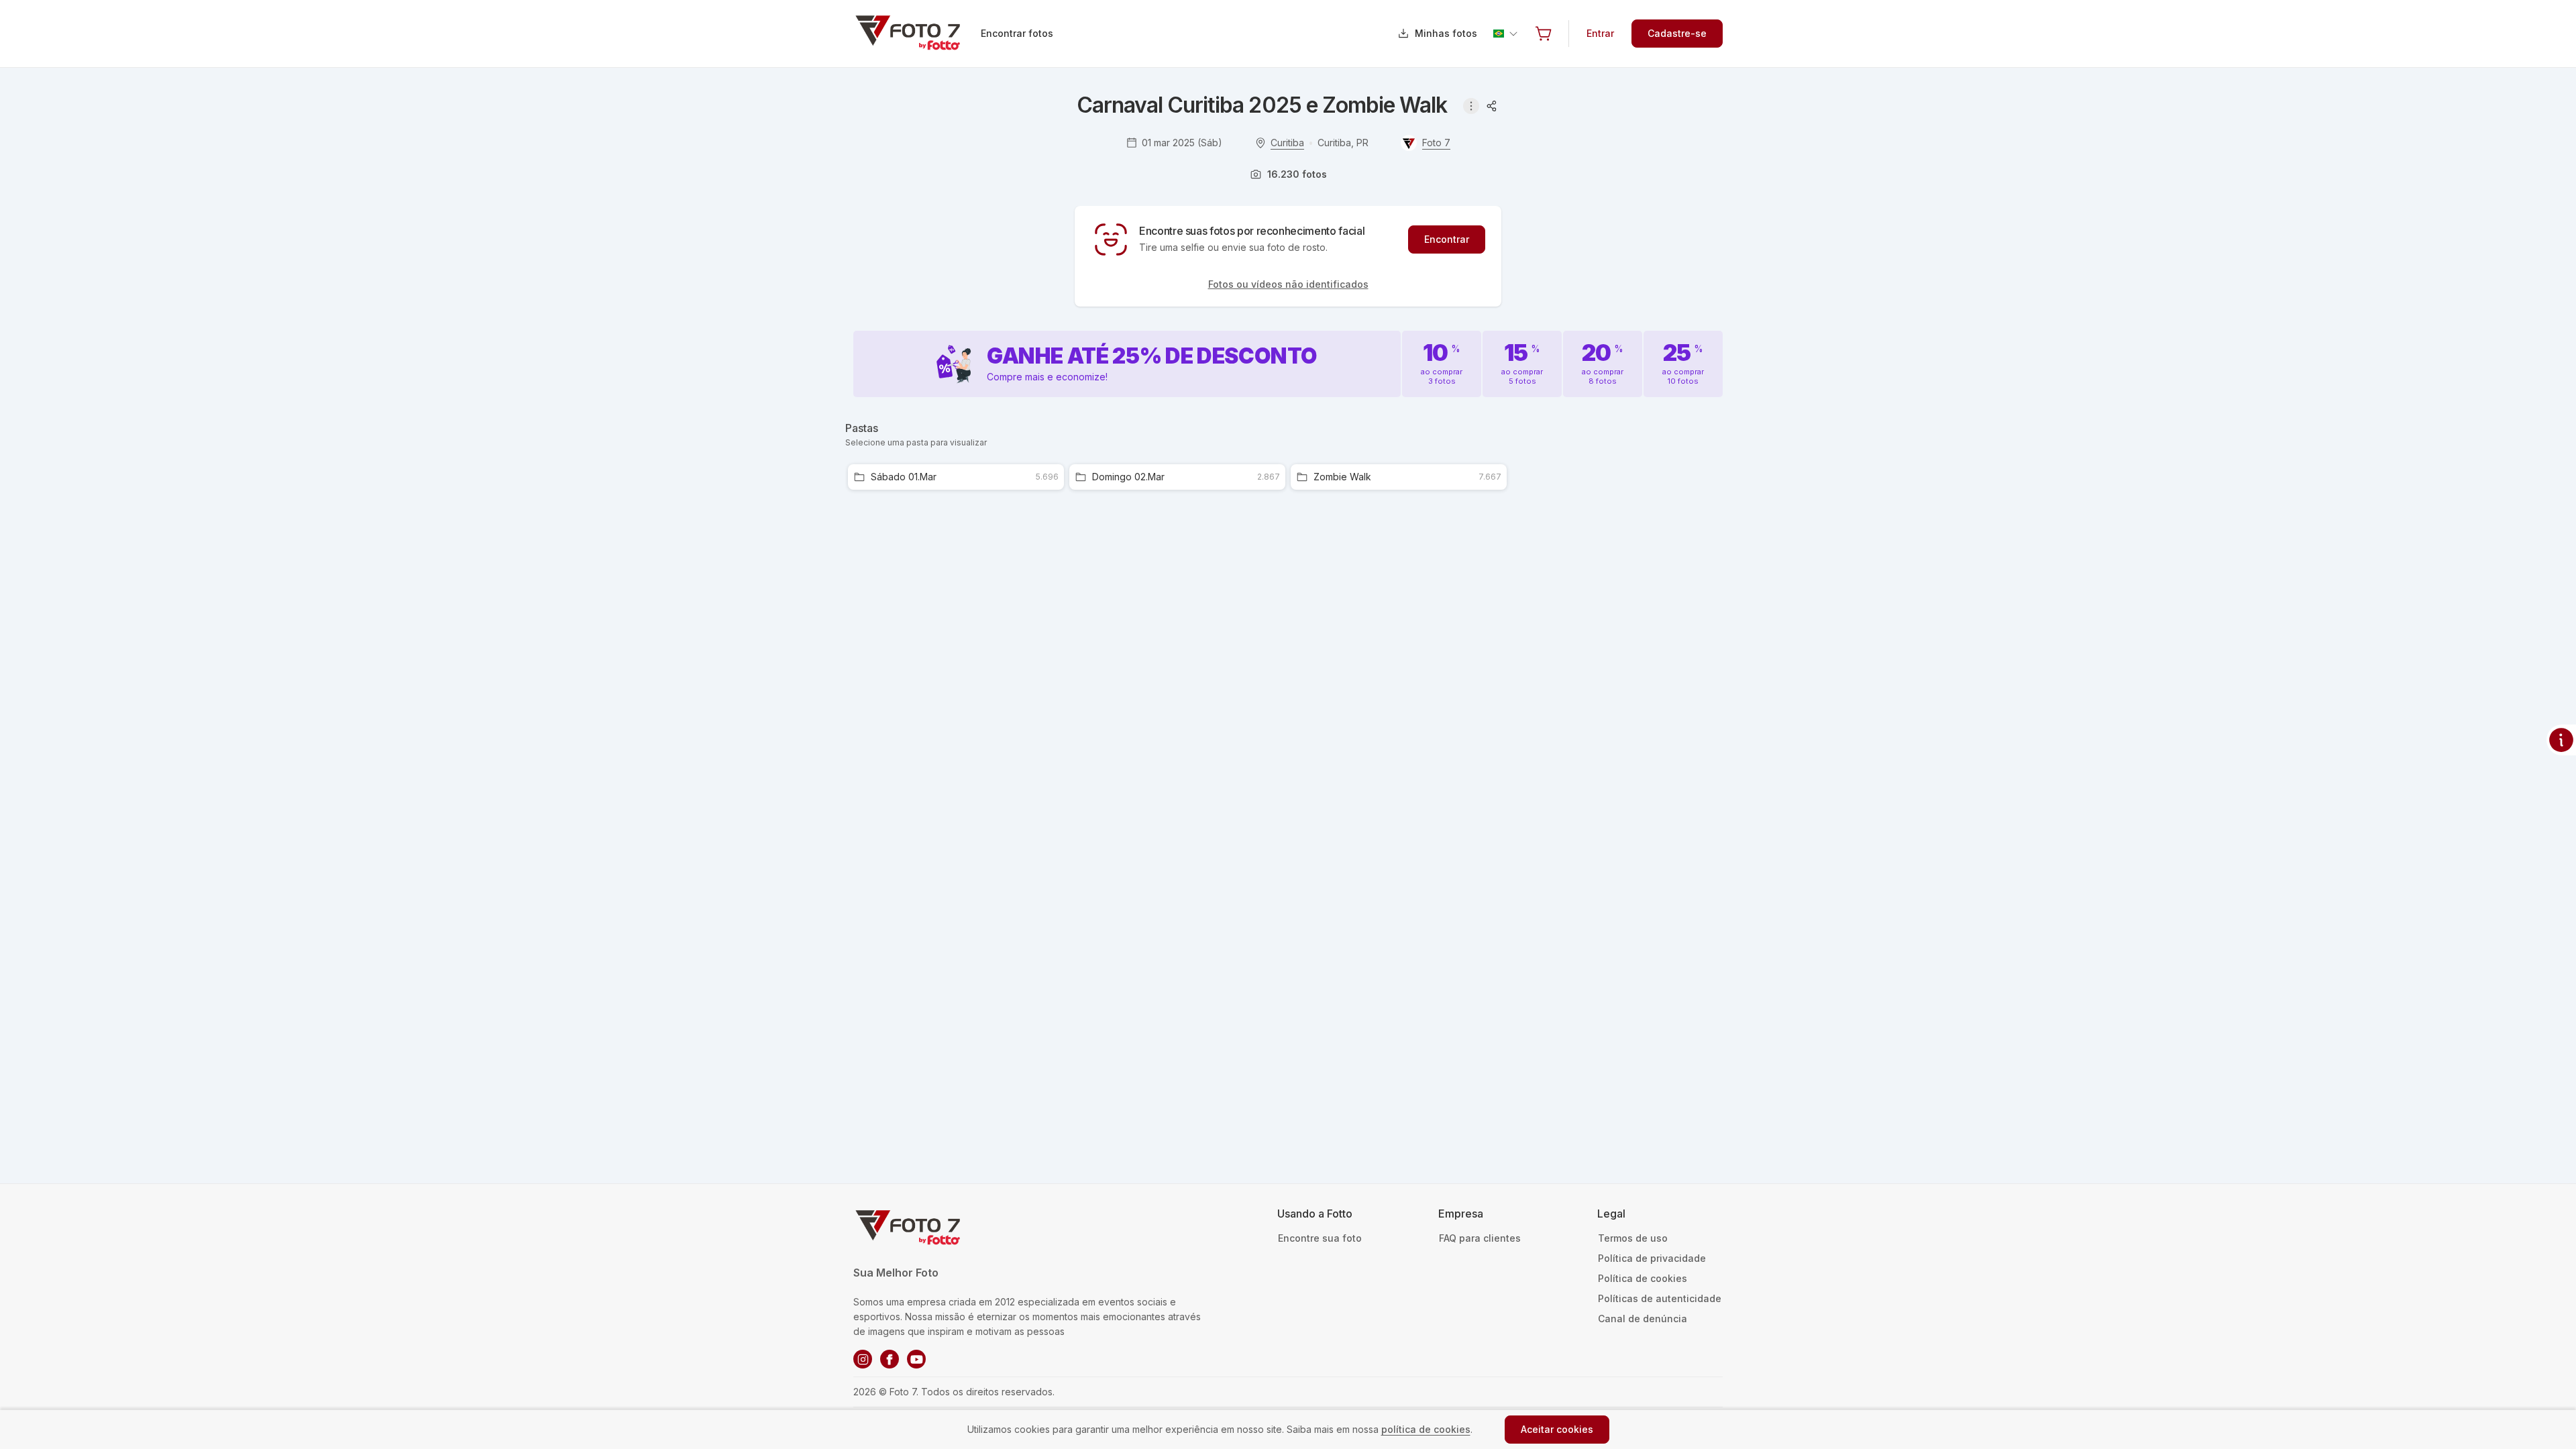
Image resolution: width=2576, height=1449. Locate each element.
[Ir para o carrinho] (1544, 34)
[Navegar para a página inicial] (916, 34)
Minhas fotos (1446, 33)
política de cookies (1426, 1429)
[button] (1544, 34)
